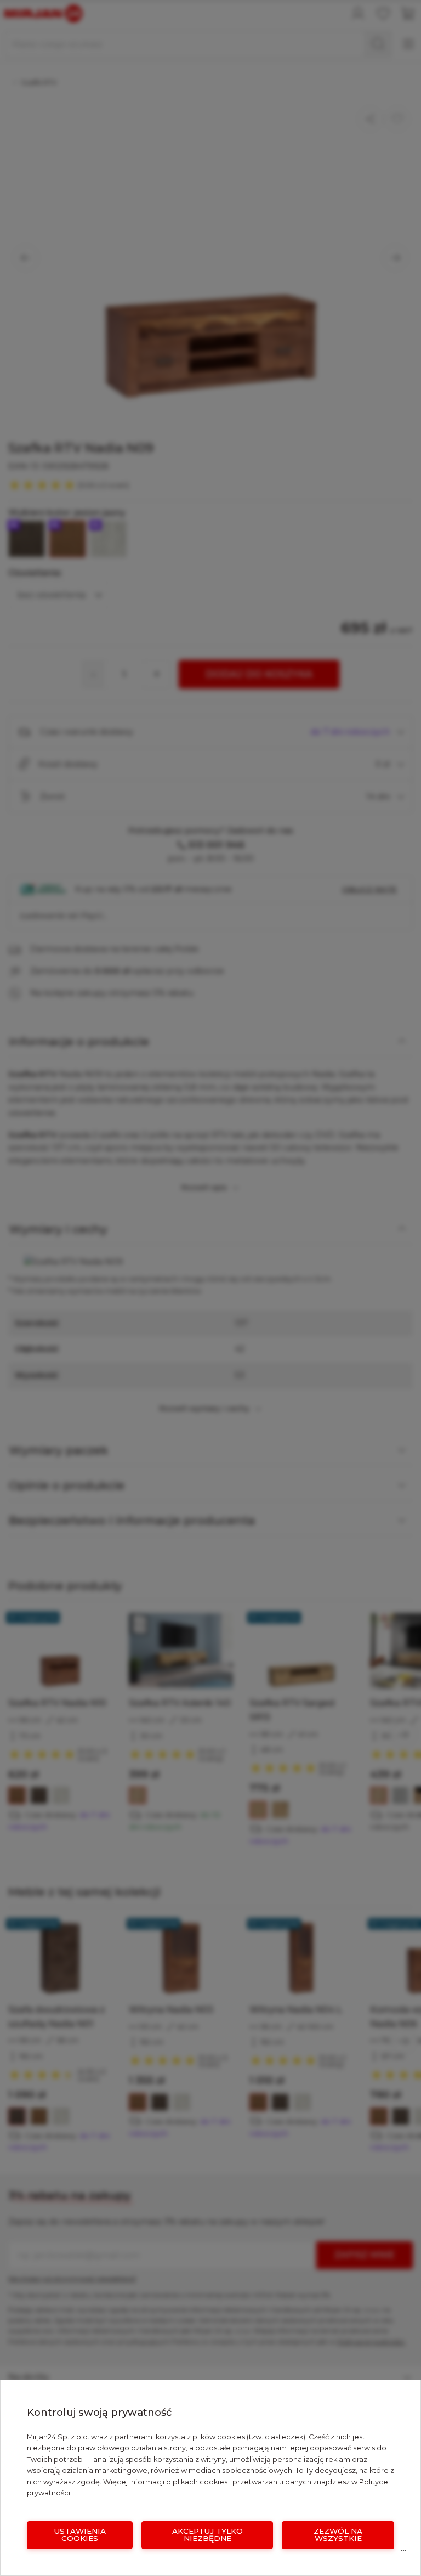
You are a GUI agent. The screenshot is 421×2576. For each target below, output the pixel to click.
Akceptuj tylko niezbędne (207, 2535)
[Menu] (403, 2553)
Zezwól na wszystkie (338, 2535)
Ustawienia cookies (80, 2535)
